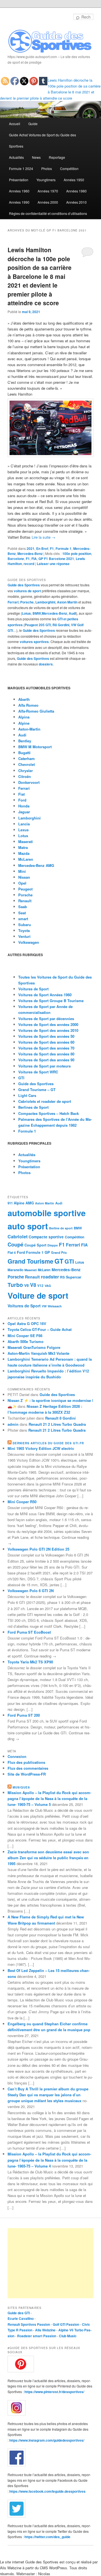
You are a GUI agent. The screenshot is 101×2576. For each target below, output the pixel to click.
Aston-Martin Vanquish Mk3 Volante (38, 1353)
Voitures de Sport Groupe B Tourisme (51, 1001)
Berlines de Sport (33, 1107)
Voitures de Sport (33, 989)
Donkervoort (29, 782)
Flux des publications (26, 1762)
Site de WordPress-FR (27, 1774)
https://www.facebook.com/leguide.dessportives (47, 2491)
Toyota (24, 930)
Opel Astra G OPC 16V (27, 1323)
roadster (50, 1277)
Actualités (16, 157)
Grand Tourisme (30, 1261)
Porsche (27, 602)
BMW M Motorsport (35, 747)
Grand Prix (59, 1253)
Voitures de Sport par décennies (46, 1019)
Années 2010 (76, 202)
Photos (47, 168)
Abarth (24, 699)
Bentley (25, 741)
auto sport (28, 1226)
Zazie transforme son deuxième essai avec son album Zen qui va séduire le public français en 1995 (48, 1858)
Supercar (74, 1277)
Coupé (15, 1244)
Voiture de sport (38, 1295)
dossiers (46, 664)
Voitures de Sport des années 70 (46, 1048)
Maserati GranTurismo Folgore (34, 1347)
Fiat (21, 794)
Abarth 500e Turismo (26, 1341)
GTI (21, 1078)
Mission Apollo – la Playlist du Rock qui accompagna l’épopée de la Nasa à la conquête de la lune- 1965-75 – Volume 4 (49, 2160)
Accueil (15, 124)
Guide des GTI (19, 2313)
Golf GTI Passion (66, 2324)
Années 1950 (74, 180)
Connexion (17, 1756)
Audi (72, 613)
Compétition (69, 168)
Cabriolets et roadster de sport (45, 1101)
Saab (23, 907)
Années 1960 (19, 191)
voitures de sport (27, 591)
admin (13, 1424)
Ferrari (13, 602)
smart (23, 919)
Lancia (24, 824)
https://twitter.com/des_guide (47, 2537)
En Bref (42, 548)
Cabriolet (18, 1237)
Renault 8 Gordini (60, 1418)
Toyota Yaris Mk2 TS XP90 (30, 1662)
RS (62, 1277)
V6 (27, 1285)
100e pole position (77, 554)
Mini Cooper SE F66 (25, 1336)
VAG (48, 1286)
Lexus (23, 830)
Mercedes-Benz (30, 554)
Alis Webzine (45, 2330)
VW (44, 1306)
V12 (40, 1286)
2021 (31, 548)
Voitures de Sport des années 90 (46, 1060)
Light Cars (27, 1095)
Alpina (24, 717)
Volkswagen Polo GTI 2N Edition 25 (38, 1549)
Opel (22, 883)
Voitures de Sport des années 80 (46, 1054)
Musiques (21, 1787)
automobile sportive (47, 1213)
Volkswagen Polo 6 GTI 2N (31, 1591)
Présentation (19, 180)
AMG (30, 1203)
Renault (25, 901)
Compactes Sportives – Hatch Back (49, 1113)
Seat (22, 913)
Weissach (55, 1306)
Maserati (26, 842)
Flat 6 (12, 1252)
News (36, 157)
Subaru (25, 925)
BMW (37, 613)
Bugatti (24, 753)
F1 (52, 548)
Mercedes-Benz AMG (36, 865)
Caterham (27, 758)
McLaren (26, 859)
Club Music (68, 2336)
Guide (33, 124)
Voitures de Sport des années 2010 (48, 1030)
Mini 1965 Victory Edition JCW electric (41, 1448)
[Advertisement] (50, 2263)
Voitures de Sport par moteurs (44, 1066)
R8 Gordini (61, 625)
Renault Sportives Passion (29, 2324)
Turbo (15, 1285)
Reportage (57, 157)
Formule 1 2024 (21, 168)
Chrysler (26, 771)
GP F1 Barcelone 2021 (56, 559)
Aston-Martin (29, 729)
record (29, 564)
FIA (34, 559)
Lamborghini (45, 602)
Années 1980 (76, 191)
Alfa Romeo (28, 705)
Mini (22, 871)
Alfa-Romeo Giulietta (36, 711)
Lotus (26, 613)
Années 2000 (48, 202)
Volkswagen (29, 942)
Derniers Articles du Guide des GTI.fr (48, 1443)
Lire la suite (43, 537)
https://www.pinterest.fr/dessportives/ (54, 2392)
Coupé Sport (35, 1245)
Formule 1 (64, 548)
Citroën (25, 776)
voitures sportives (34, 642)
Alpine (24, 723)
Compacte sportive (46, 1237)
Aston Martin (67, 602)
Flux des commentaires (28, 1768)
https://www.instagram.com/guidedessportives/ (47, 2440)
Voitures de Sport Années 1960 (45, 995)
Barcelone (16, 559)
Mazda (24, 853)
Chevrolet (27, 764)
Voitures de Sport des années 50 (46, 1036)
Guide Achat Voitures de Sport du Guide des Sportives (43, 140)
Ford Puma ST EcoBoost (29, 1632)
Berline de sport (61, 1228)
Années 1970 (48, 191)
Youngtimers (46, 180)
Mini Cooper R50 (22, 1502)
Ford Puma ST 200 (24, 1715)
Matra (23, 847)
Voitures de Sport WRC (38, 1072)
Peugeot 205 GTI (38, 625)
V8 (33, 1285)
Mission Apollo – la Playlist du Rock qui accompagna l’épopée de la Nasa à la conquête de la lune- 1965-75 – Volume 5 (49, 1798)
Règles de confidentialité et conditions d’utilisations (48, 213)
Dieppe (53, 1245)
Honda (24, 806)
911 (10, 1203)
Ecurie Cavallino (21, 2318)
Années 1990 (19, 202)
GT (59, 1261)
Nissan (24, 877)
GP (47, 1252)
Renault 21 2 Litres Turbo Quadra (57, 1424)
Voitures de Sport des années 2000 (48, 1024)
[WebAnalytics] (19, 2227)
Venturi (24, 936)
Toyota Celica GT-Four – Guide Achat (40, 1329)
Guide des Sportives (24, 585)
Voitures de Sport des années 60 (46, 1042)
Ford (22, 800)
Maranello (15, 1270)
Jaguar (24, 812)
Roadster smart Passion (37, 2336)
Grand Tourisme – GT (37, 1090)
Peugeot (25, 889)
